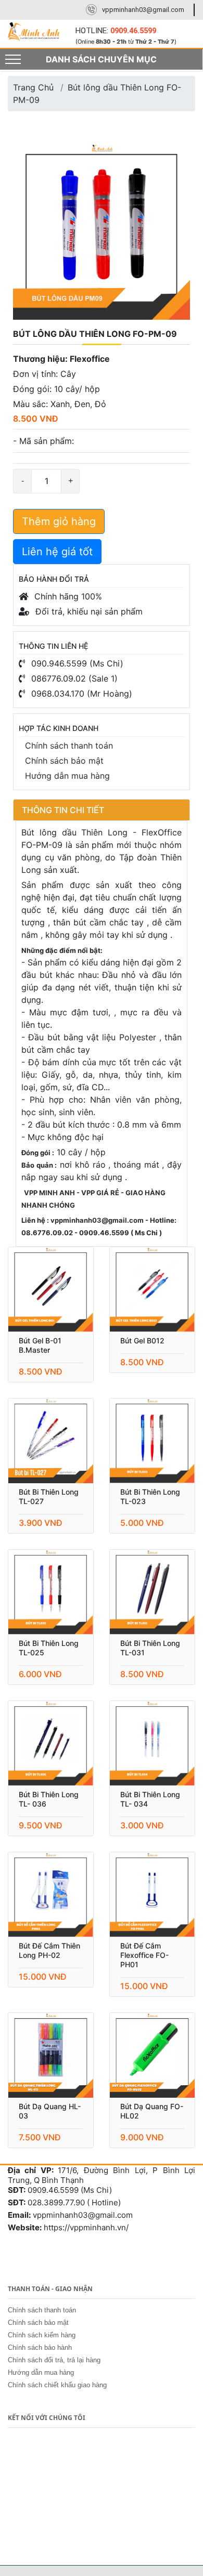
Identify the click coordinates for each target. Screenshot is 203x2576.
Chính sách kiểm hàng (42, 2335)
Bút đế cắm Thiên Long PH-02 (49, 1950)
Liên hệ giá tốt (57, 552)
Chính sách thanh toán (69, 746)
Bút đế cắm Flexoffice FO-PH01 (144, 1955)
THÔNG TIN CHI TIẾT (63, 810)
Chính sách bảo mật (64, 761)
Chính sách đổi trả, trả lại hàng (54, 2360)
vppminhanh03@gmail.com (143, 10)
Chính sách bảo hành (40, 2348)
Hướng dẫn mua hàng (67, 776)
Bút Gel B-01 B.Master (40, 1345)
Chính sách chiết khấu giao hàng (57, 2385)
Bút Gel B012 (142, 1341)
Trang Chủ (33, 87)
